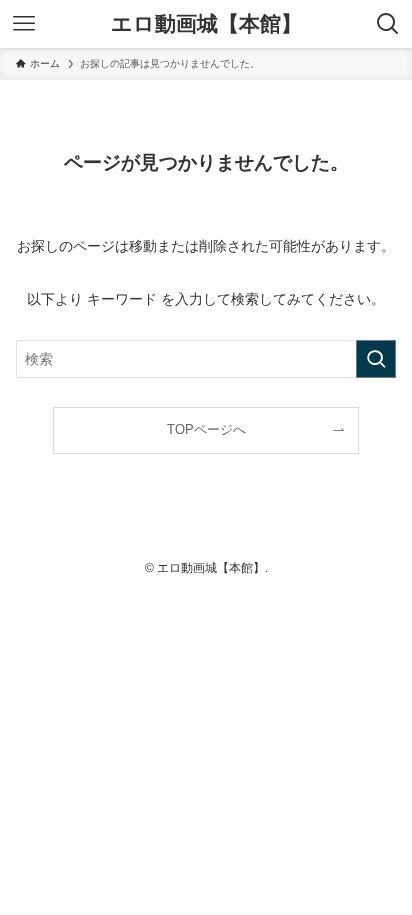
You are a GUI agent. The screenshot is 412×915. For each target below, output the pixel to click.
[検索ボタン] (388, 24)
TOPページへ (206, 430)
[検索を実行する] (376, 359)
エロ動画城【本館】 (206, 24)
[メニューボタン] (24, 24)
